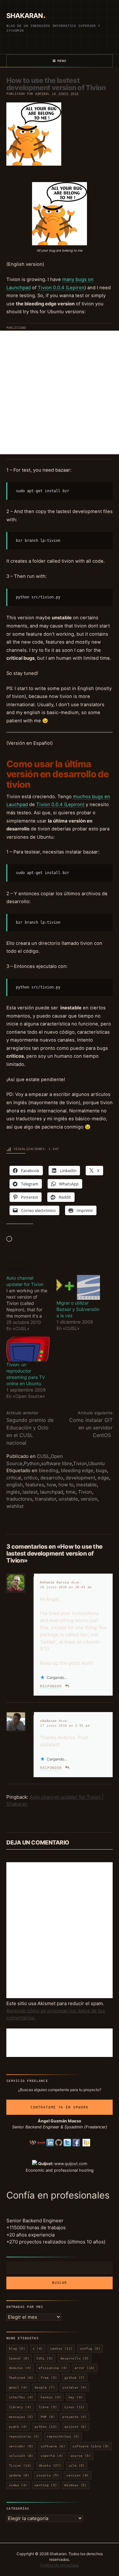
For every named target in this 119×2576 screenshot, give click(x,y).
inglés (13, 1492)
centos (61, 2349)
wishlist (15, 1506)
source (81, 2456)
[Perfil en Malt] (41, 2142)
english (15, 1485)
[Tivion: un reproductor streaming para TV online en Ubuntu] (28, 1349)
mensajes (21, 2417)
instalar (74, 2387)
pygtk (18, 2427)
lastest (30, 1492)
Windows (76, 2485)
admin (40, 94)
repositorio (24, 2436)
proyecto (74, 2417)
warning (46, 2485)
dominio (20, 2368)
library (20, 2407)
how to (66, 1485)
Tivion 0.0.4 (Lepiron (61, 288)
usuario (48, 2475)
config (90, 2349)
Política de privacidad (60, 2565)
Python (32, 1463)
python (46, 2427)
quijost (76, 2427)
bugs (101, 1470)
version (89, 1499)
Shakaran (24, 16)
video (18, 2485)
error (85, 2368)
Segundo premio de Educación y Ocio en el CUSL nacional (30, 1428)
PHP (48, 2417)
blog (17, 2349)
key (76, 2397)
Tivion (80, 1463)
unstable (68, 1499)
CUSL (43, 1456)
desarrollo (52, 1478)
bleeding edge (77, 1470)
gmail (18, 2387)
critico (31, 1478)
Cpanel (19, 2358)
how (51, 1485)
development (80, 1478)
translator (46, 1499)
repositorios (63, 2436)
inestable (86, 1485)
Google (45, 2387)
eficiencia (53, 2368)
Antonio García (54, 1582)
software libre (56, 1463)
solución (21, 2456)
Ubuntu (96, 1463)
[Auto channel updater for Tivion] (31, 1303)
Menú (62, 61)
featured (21, 2378)
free (49, 2378)
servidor (21, 2446)
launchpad (52, 1492)
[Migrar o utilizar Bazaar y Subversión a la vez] (78, 1287)
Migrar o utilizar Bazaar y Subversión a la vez (78, 1309)
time (71, 1492)
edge (103, 1478)
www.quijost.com (71, 2164)
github (75, 2378)
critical (14, 1478)
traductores (19, 1499)
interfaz (21, 2397)
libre (48, 2407)
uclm (77, 2466)
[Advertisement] (60, 392)
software (53, 2446)
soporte (52, 2456)
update (19, 2475)
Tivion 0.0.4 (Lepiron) (60, 805)
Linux (75, 2407)
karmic (51, 2397)
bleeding (49, 1470)
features (35, 1485)
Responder (51, 1686)
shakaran (48, 1721)
